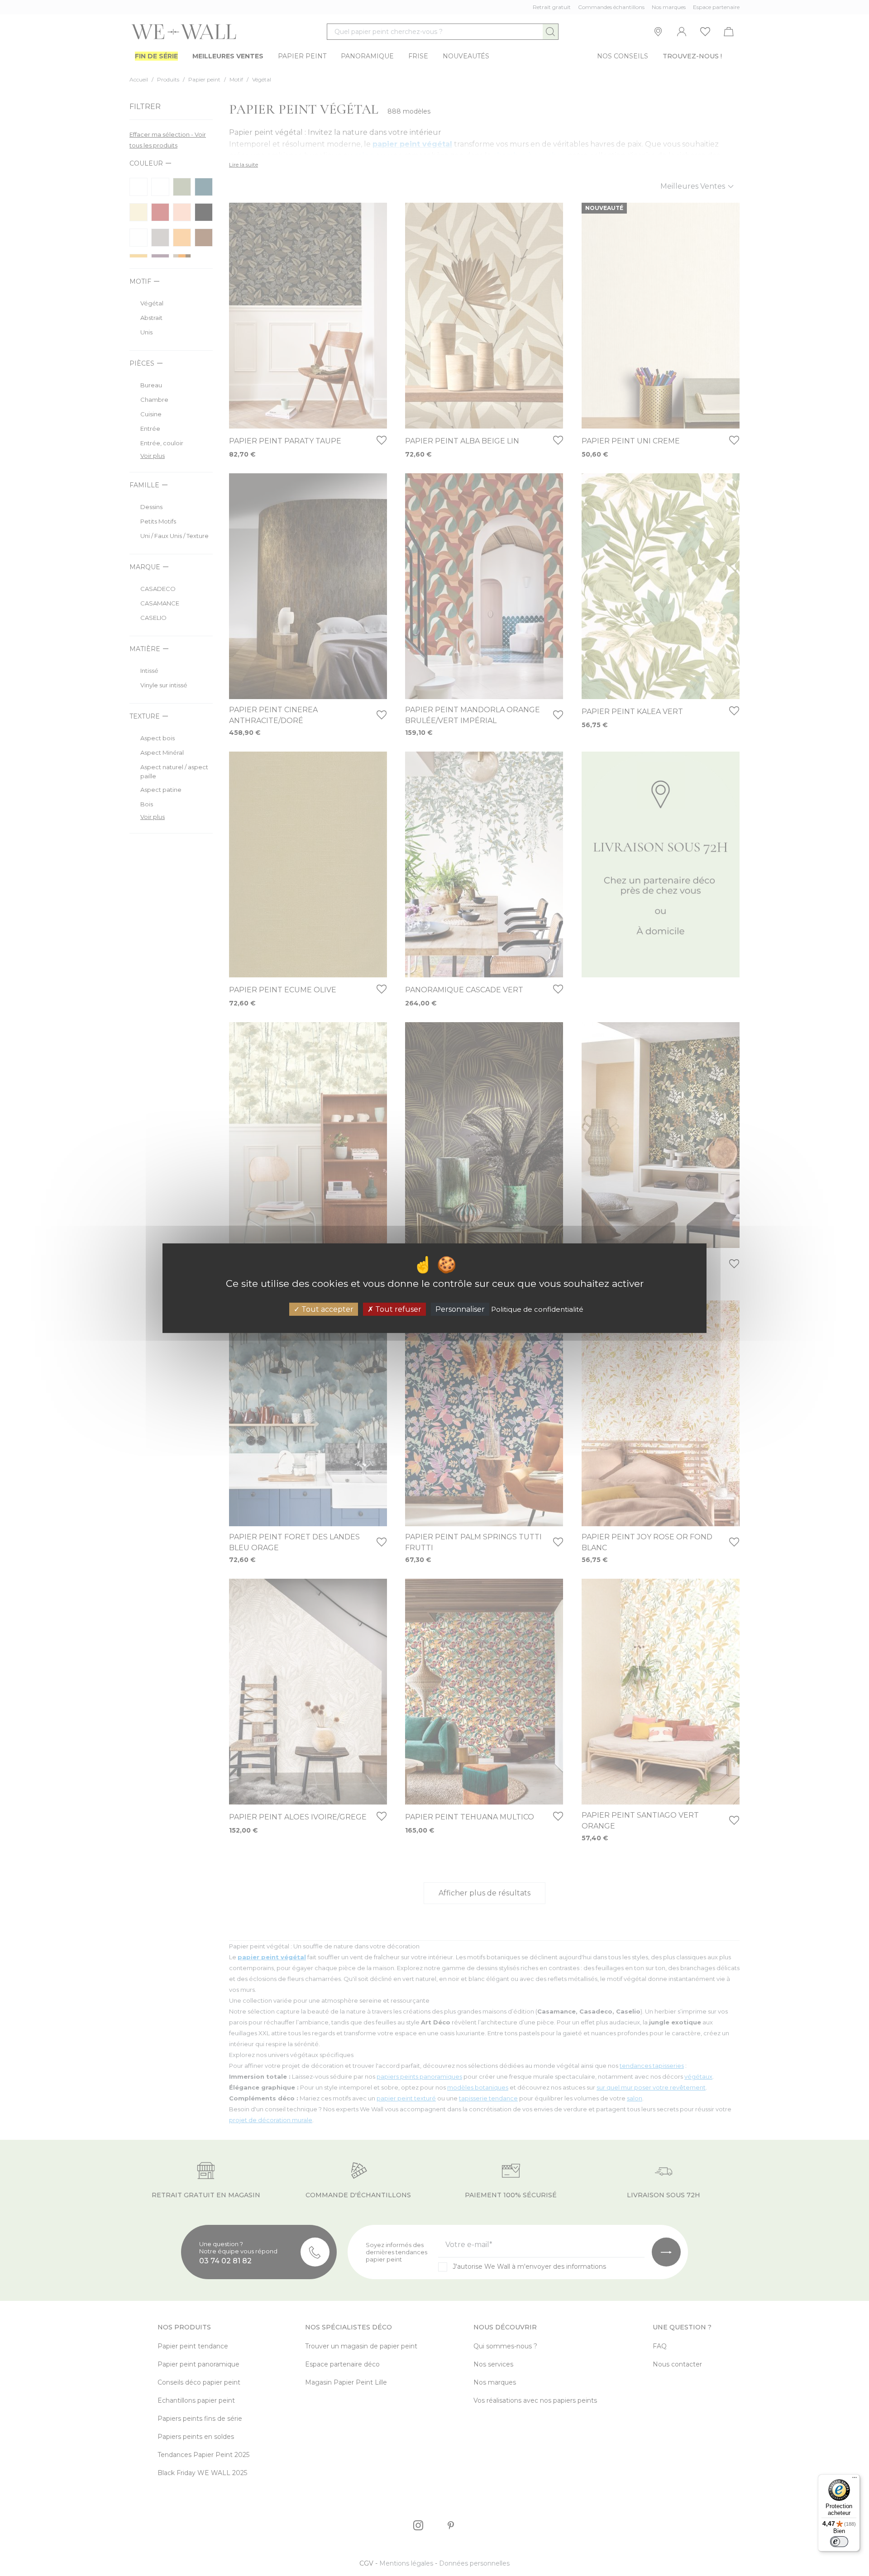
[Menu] (855, 2480)
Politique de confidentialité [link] (537, 1309)
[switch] (839, 2542)
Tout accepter (327, 1309)
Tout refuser (397, 1309)
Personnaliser (460, 1309)
